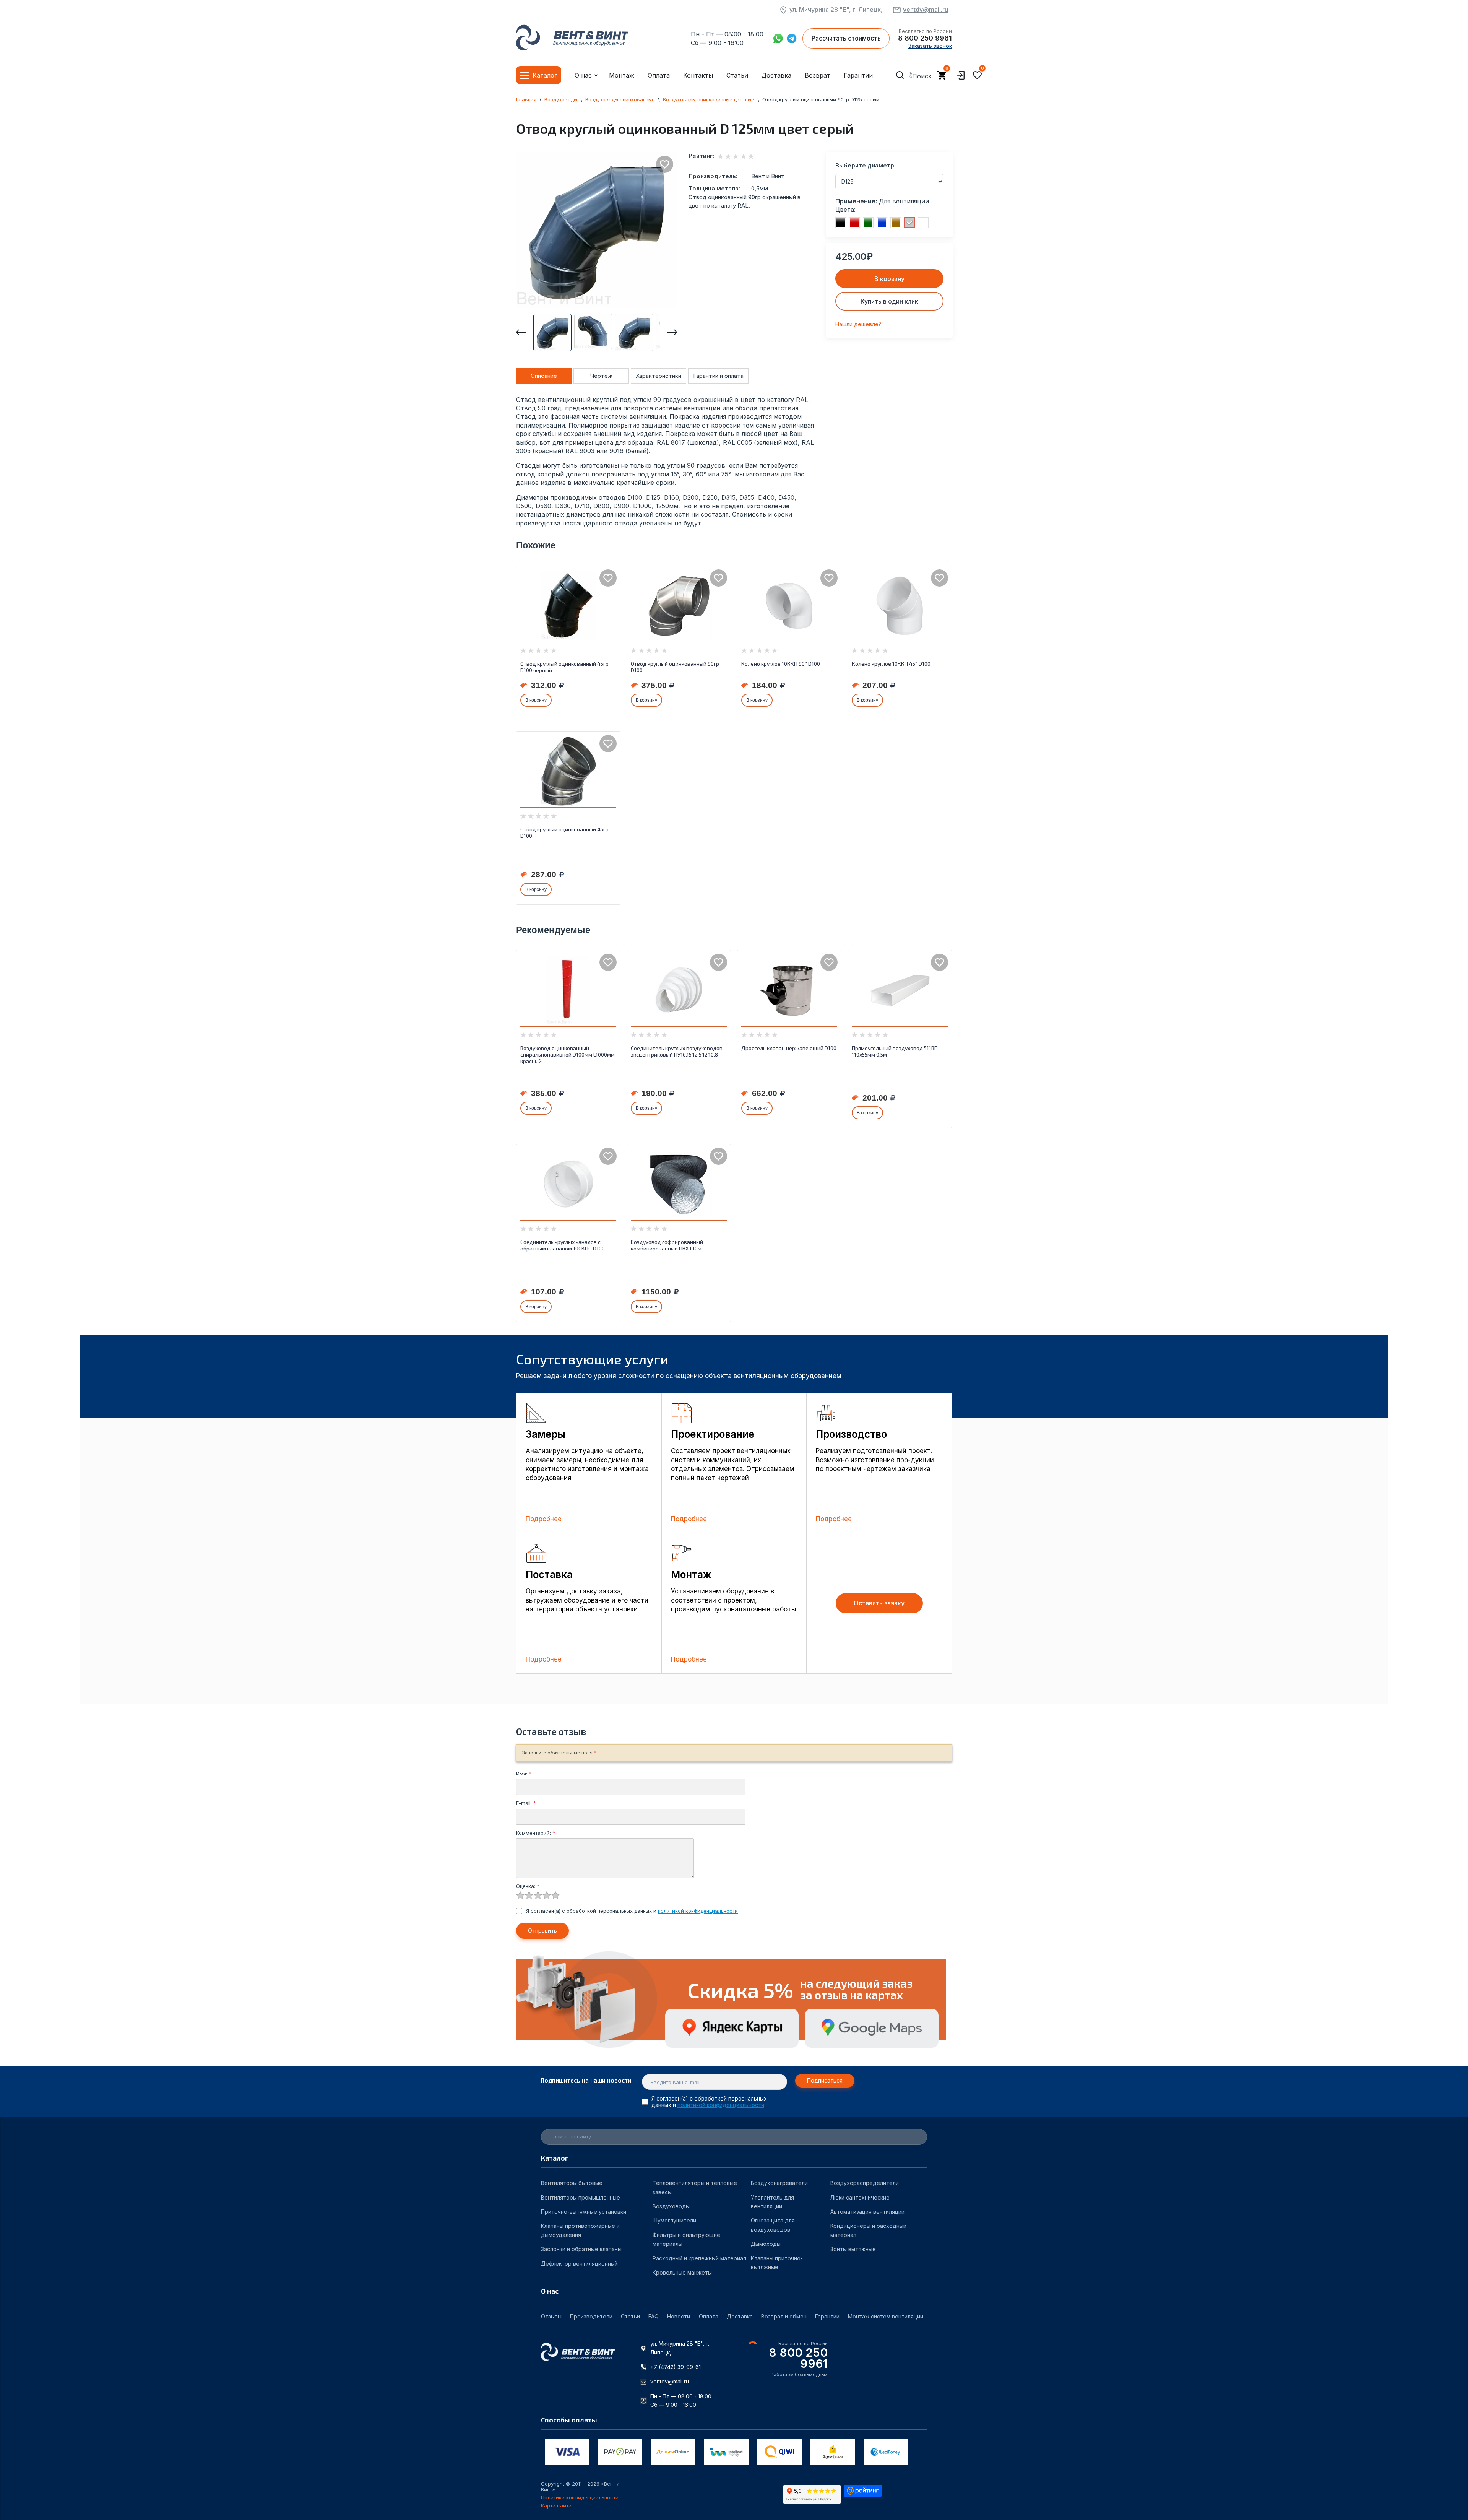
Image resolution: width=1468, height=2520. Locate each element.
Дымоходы (766, 2244)
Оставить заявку (879, 1603)
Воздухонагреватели (779, 2183)
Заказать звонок (930, 46)
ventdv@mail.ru (926, 10)
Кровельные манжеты (682, 2272)
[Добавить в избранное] (665, 164)
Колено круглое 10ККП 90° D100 (781, 664)
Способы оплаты (569, 2420)
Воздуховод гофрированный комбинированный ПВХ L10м (667, 1245)
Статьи (737, 75)
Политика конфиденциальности (580, 2498)
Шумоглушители (674, 2220)
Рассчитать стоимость (846, 38)
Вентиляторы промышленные (581, 2197)
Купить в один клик (889, 301)
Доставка (776, 75)
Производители (591, 2316)
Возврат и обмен (784, 2316)
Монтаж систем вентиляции (886, 2316)
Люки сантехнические (860, 2197)
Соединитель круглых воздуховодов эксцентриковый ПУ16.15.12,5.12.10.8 (677, 1051)
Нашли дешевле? (858, 324)
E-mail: (526, 1803)
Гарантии (858, 75)
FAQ (654, 2316)
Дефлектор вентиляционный (579, 2264)
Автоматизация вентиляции (867, 2212)
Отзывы (551, 2316)
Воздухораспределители (865, 2183)
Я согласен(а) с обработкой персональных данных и (632, 1911)
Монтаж (622, 75)
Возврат (818, 75)
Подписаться (825, 2080)
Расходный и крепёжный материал (699, 2258)
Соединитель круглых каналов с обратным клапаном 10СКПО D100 (563, 1245)
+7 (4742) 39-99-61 (676, 2367)
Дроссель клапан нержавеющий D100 (789, 1048)
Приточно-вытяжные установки (584, 2212)
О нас (583, 75)
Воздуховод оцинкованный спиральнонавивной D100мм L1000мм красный (568, 1054)
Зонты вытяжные (853, 2249)
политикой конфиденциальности (698, 1911)
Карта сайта (556, 2506)
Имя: (524, 1774)
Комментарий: (536, 1833)
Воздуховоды (671, 2206)
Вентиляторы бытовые (572, 2183)
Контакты (698, 75)
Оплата (659, 75)
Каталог (545, 75)
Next (672, 332)
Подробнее (544, 1519)
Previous (521, 332)
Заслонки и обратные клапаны (581, 2249)
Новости (679, 2316)
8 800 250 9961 (925, 38)
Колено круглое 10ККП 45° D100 (891, 664)
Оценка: (528, 1886)
